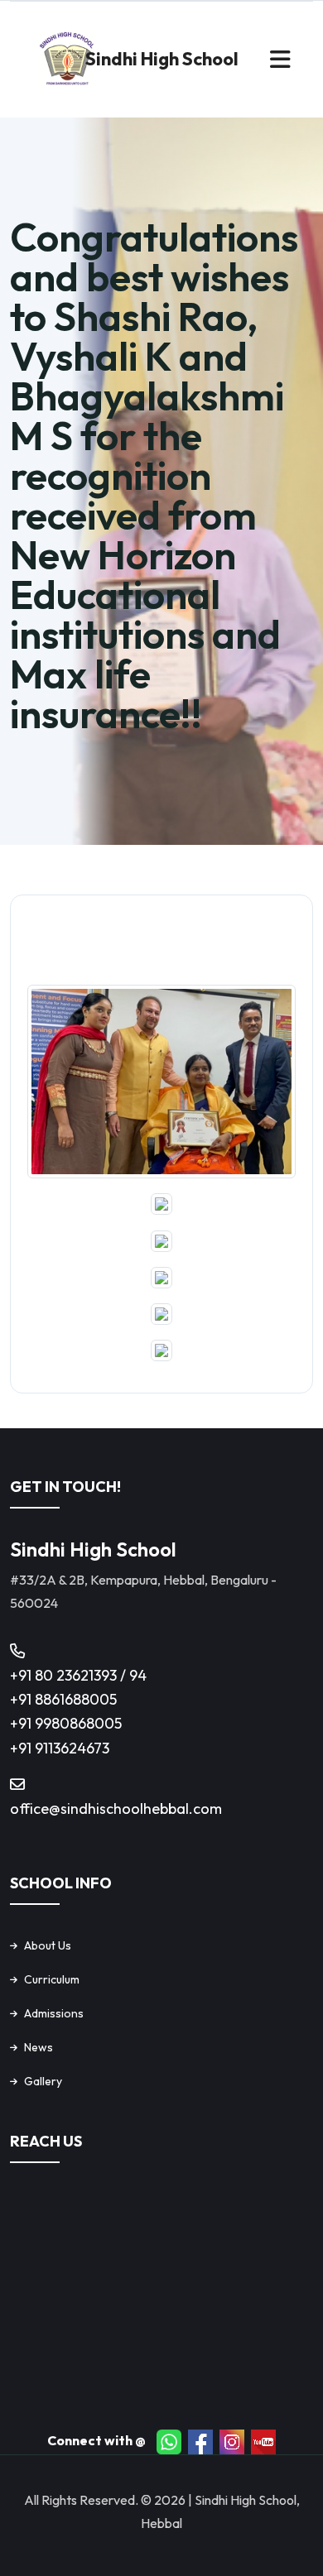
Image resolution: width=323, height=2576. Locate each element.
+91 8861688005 (63, 1699)
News (39, 2047)
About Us (48, 1945)
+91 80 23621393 (65, 1675)
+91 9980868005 (66, 1723)
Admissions (54, 2013)
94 (138, 1675)
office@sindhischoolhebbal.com (116, 1808)
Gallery (43, 2081)
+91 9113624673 (60, 1748)
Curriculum (52, 1979)
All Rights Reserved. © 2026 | (109, 2500)
